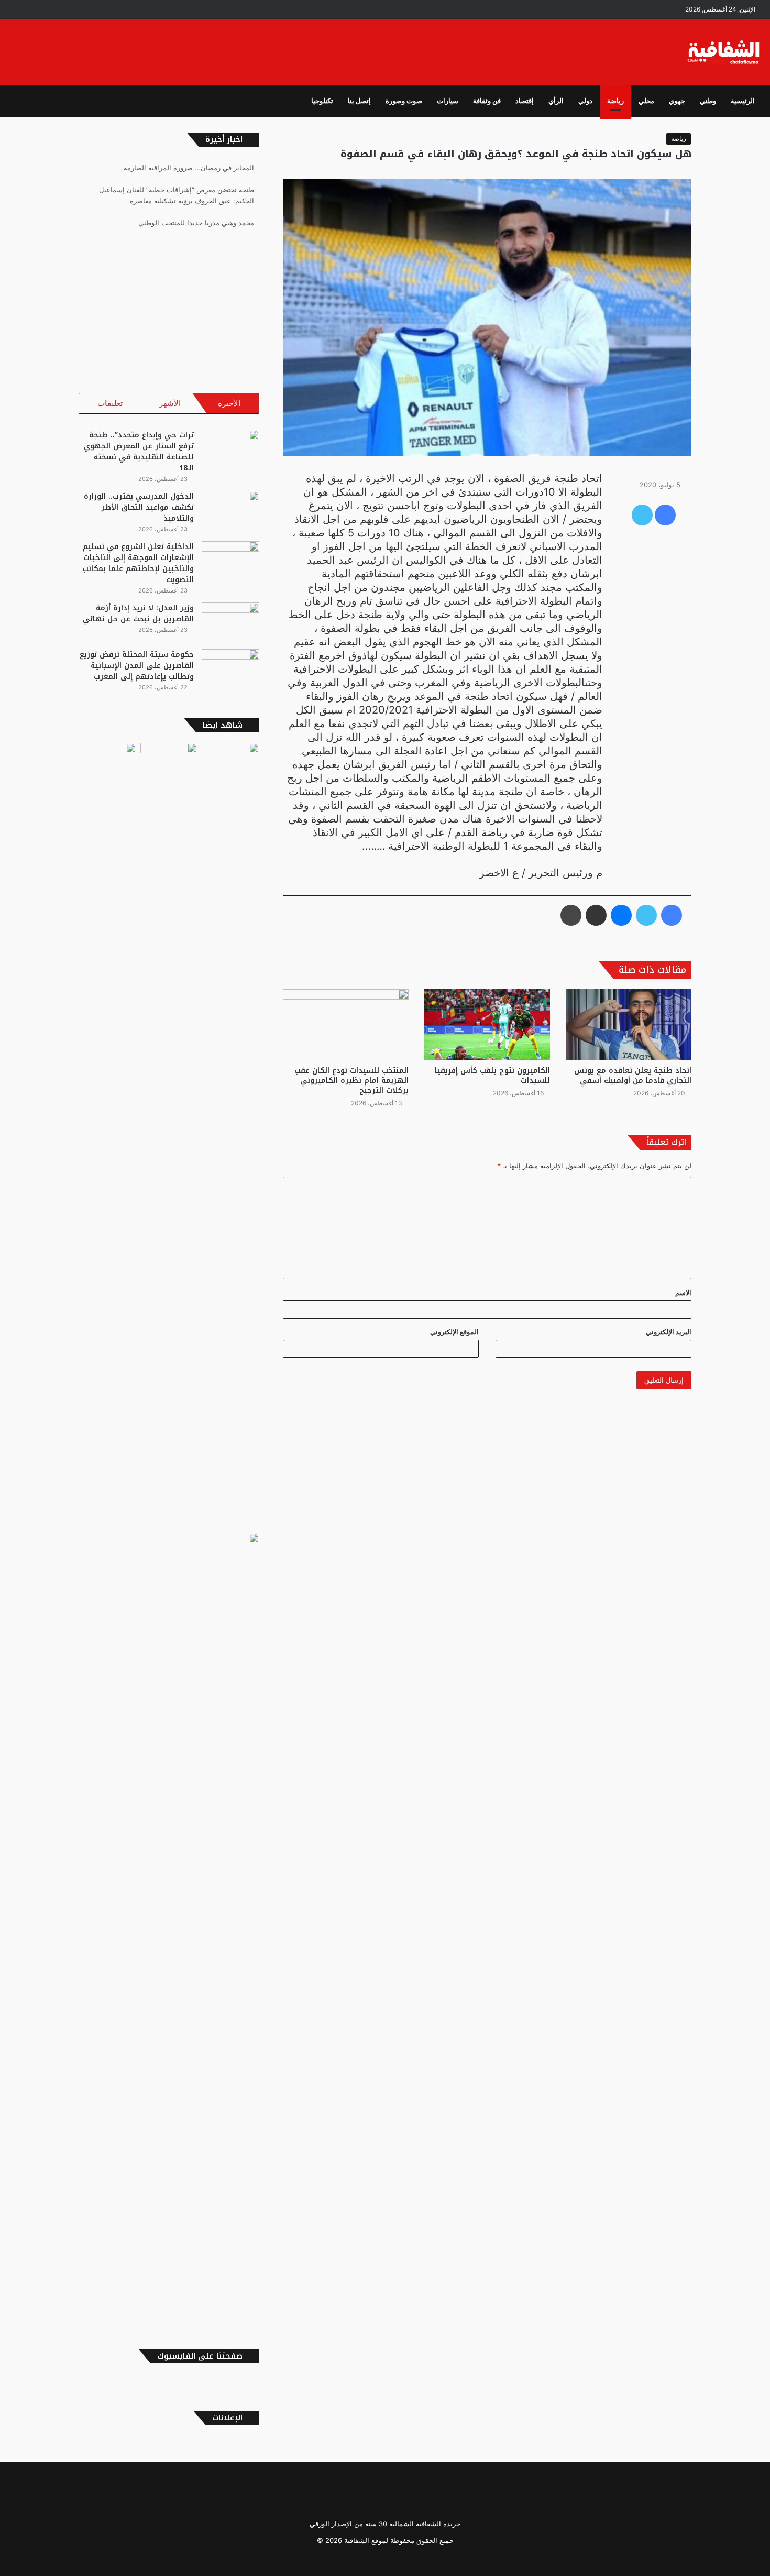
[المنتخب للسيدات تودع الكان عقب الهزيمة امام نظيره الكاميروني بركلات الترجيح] (346, 1024)
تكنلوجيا (322, 101)
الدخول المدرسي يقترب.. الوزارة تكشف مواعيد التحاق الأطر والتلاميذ (139, 507)
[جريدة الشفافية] (725, 52)
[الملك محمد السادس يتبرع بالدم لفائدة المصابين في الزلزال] (107, 759)
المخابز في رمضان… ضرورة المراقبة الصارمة (189, 168)
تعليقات (110, 403)
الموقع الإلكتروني (454, 1332)
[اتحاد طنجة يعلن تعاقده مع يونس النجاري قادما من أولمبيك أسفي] (629, 1024)
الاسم (683, 1292)
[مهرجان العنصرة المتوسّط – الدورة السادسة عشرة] (230, 759)
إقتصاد (525, 101)
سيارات (448, 101)
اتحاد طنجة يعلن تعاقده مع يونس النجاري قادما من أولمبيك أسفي (633, 1076)
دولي (585, 101)
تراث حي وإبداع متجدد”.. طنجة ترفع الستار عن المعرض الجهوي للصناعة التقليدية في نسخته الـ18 (139, 452)
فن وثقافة (487, 101)
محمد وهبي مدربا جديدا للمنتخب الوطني (196, 223)
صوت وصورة (404, 101)
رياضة (615, 101)
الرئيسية (743, 101)
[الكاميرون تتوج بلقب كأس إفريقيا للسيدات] (487, 1024)
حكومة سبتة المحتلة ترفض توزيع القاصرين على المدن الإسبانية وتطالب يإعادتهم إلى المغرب (137, 666)
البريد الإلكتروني (669, 1332)
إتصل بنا (359, 101)
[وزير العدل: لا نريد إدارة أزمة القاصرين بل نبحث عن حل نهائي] (230, 622)
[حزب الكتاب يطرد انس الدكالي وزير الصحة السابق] (230, 1926)
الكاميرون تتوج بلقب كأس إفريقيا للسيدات (492, 1076)
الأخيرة (229, 403)
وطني (708, 101)
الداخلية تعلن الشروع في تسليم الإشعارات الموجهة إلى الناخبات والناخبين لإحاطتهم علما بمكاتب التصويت (138, 563)
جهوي (677, 101)
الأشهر (170, 403)
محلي (646, 101)
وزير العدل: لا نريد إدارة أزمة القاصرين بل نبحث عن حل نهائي (138, 613)
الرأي (556, 101)
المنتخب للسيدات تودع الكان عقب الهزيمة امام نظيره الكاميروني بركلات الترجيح (351, 1081)
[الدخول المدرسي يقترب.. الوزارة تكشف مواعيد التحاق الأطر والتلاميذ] (230, 511)
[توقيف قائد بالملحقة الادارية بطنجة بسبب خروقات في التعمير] (169, 1136)
